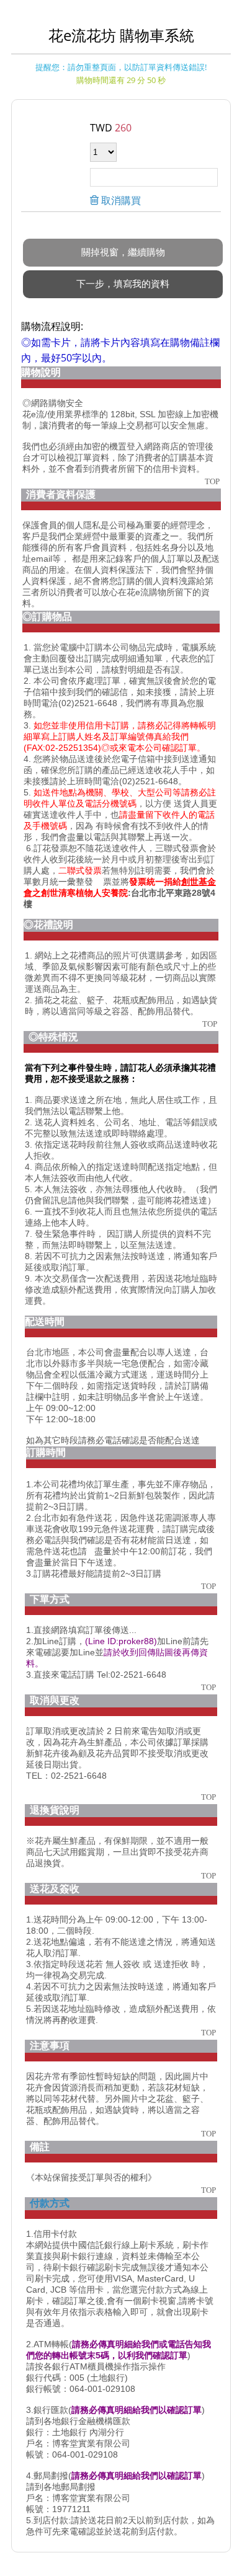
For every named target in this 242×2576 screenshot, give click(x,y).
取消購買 (120, 200)
